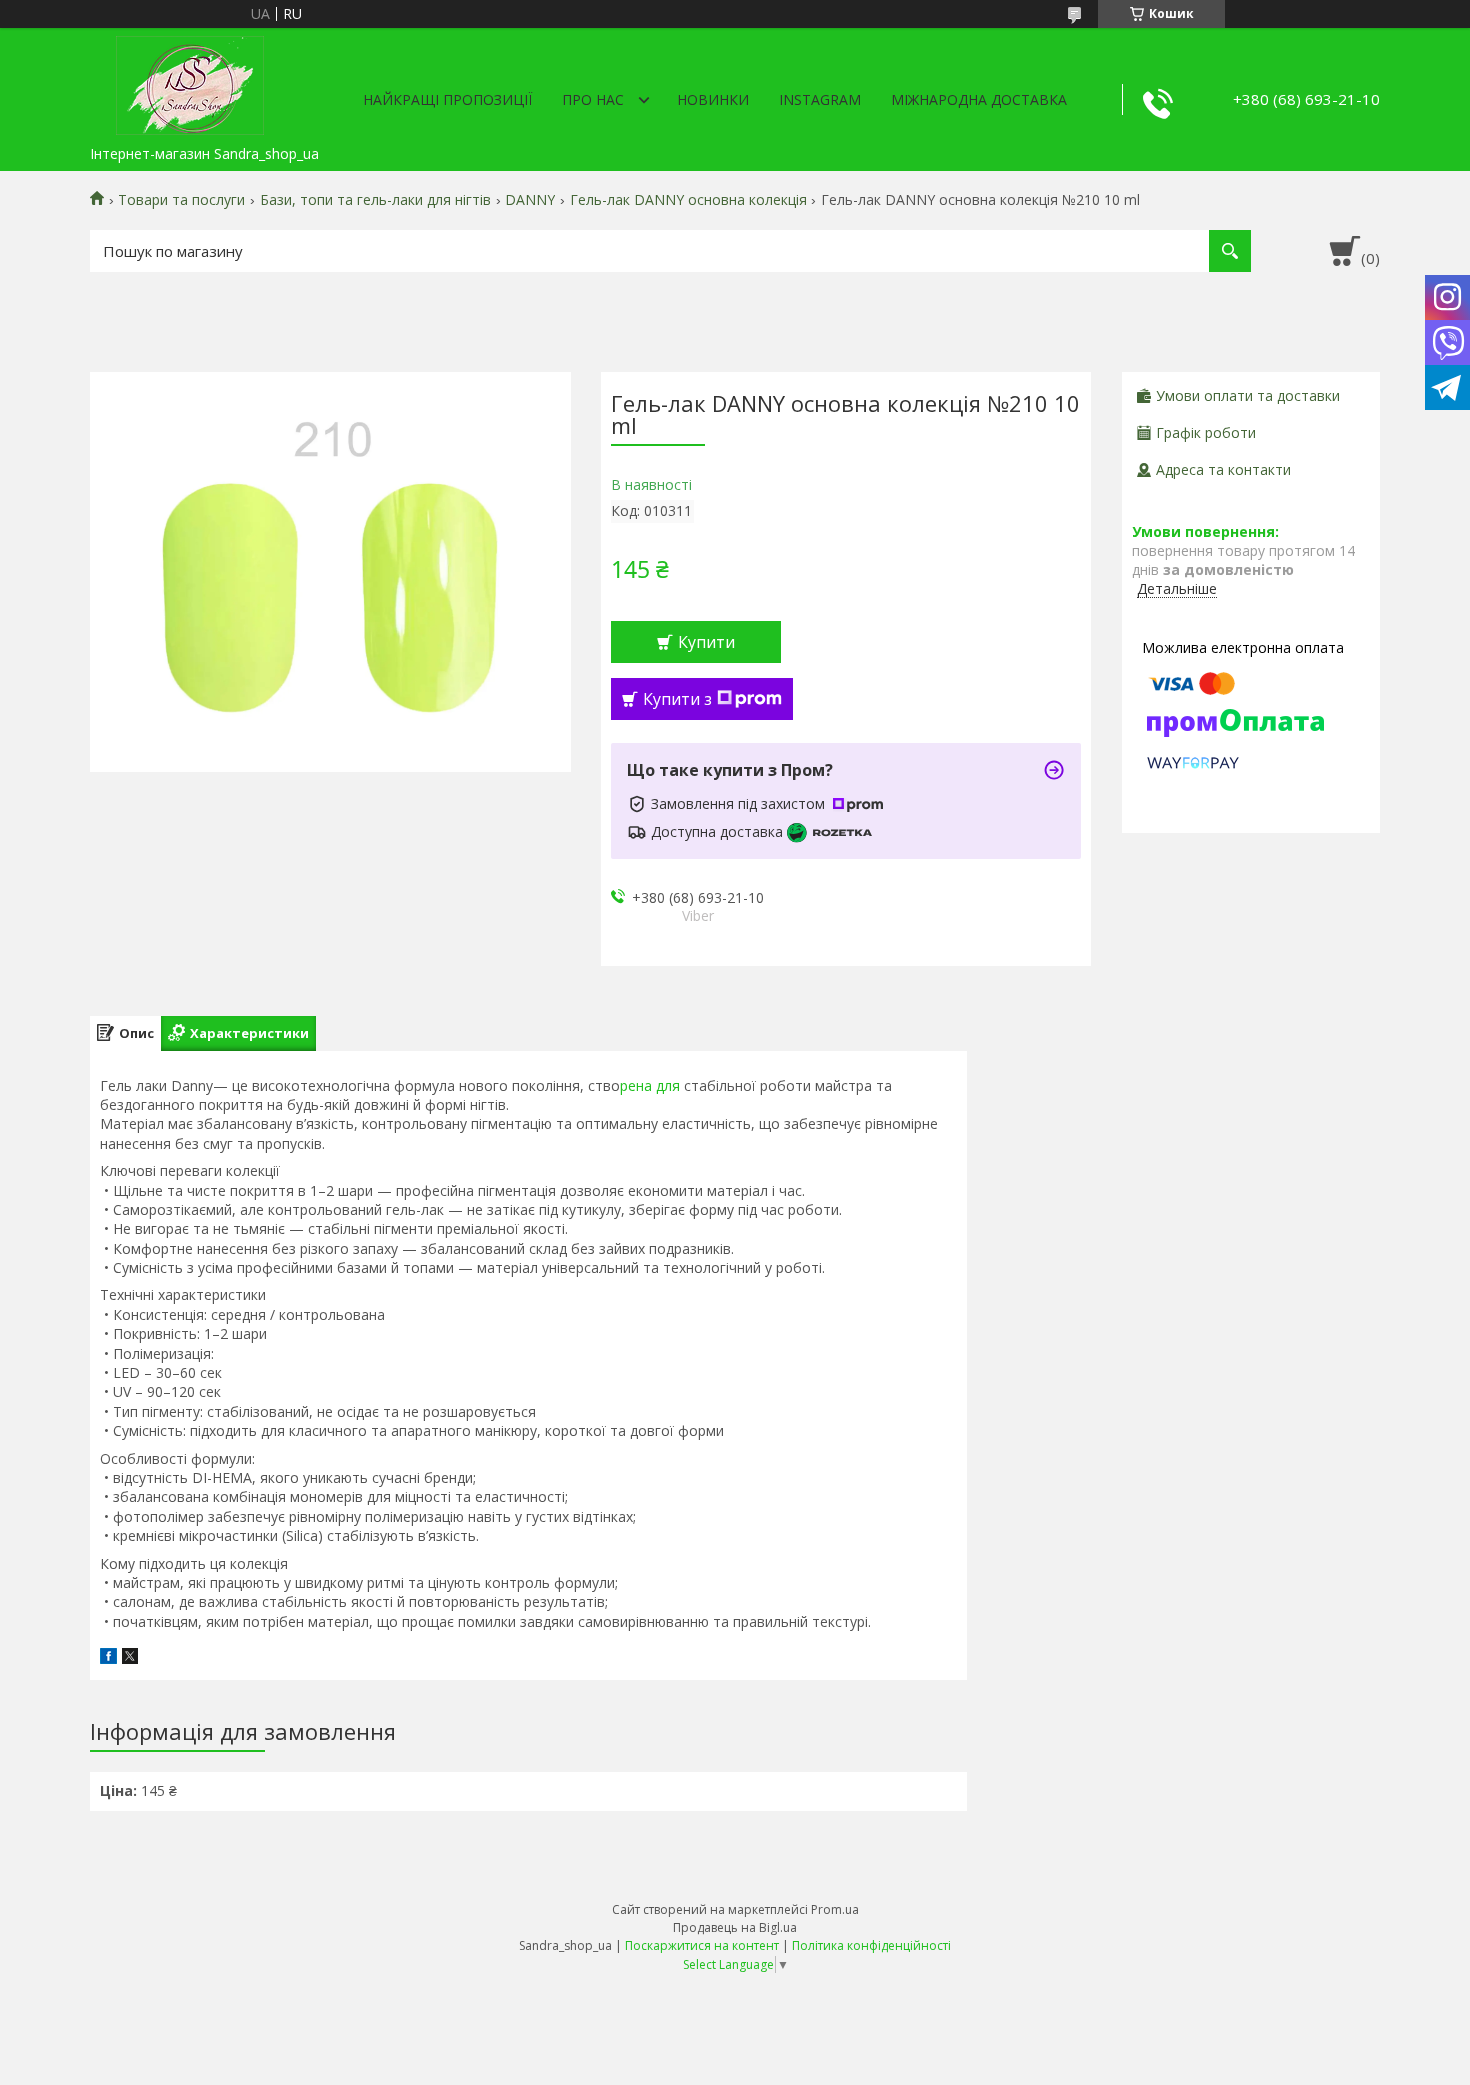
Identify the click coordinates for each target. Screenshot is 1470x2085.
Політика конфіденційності (871, 1945)
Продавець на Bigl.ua (735, 1927)
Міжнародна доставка (979, 99)
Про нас (593, 99)
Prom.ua (835, 1909)
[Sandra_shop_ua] (190, 82)
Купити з (677, 699)
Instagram (820, 99)
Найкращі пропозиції (447, 99)
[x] (130, 1658)
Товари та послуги (181, 200)
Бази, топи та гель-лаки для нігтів (375, 200)
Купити (706, 642)
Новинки (713, 99)
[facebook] (108, 1658)
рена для (650, 1085)
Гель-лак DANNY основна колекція (688, 200)
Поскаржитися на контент (702, 1945)
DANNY (530, 200)
